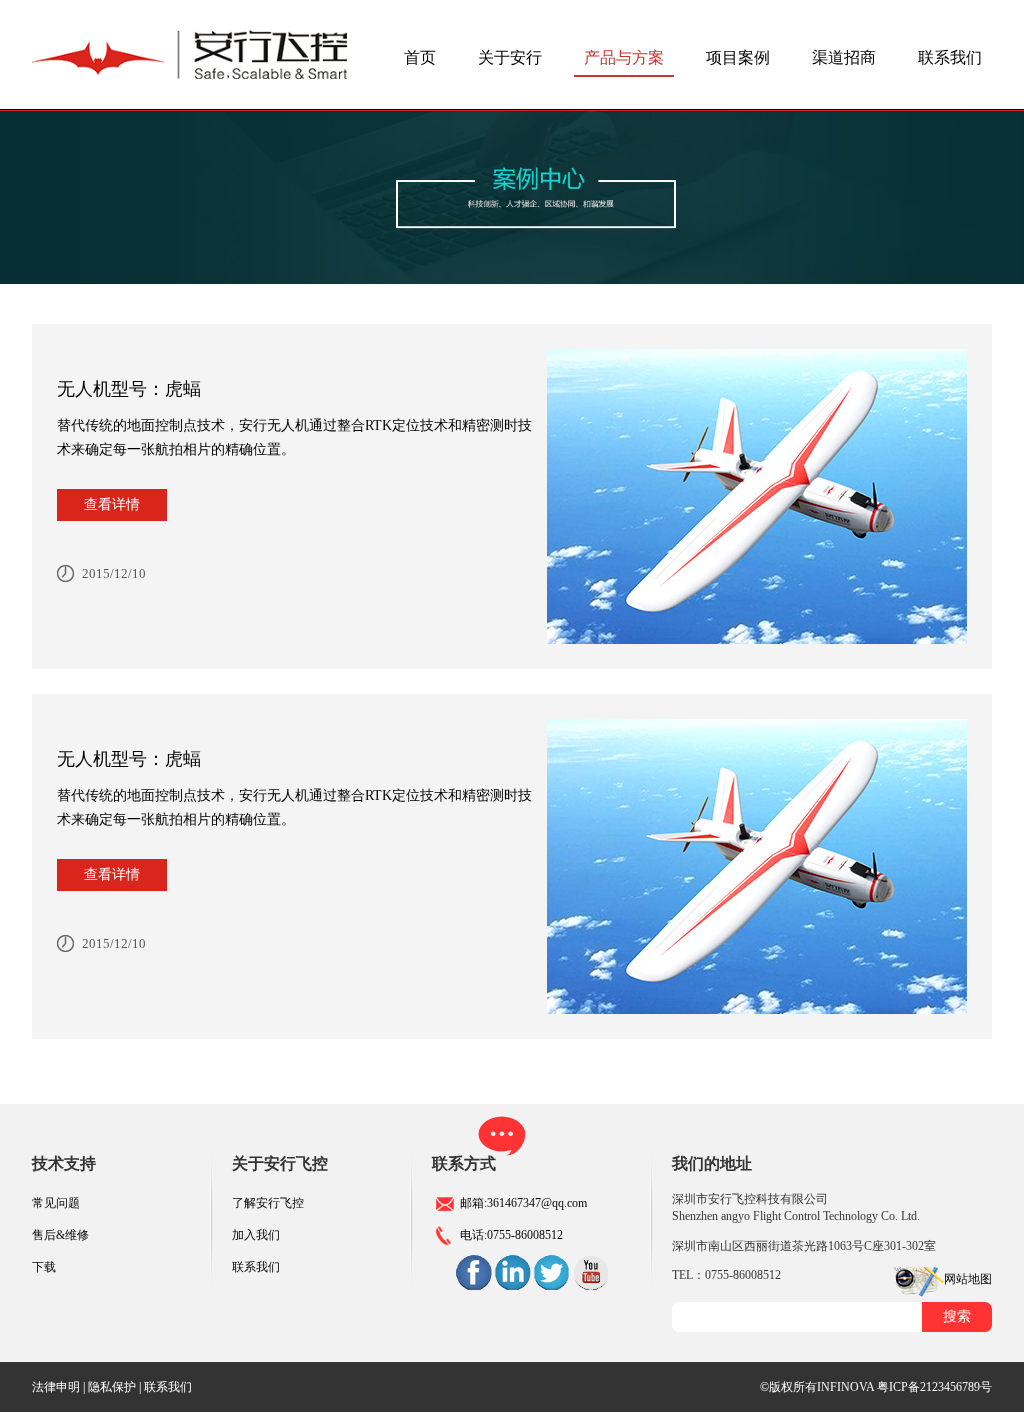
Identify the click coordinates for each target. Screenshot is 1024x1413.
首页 (420, 57)
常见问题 (56, 1203)
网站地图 (968, 1279)
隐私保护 (112, 1387)
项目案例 (738, 57)
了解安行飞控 (268, 1203)
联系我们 (950, 57)
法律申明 (56, 1387)
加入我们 (256, 1235)
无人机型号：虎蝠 (129, 389)
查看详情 (112, 504)
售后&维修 (60, 1235)
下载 (44, 1267)
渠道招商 (844, 57)
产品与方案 (624, 57)
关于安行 (510, 57)
